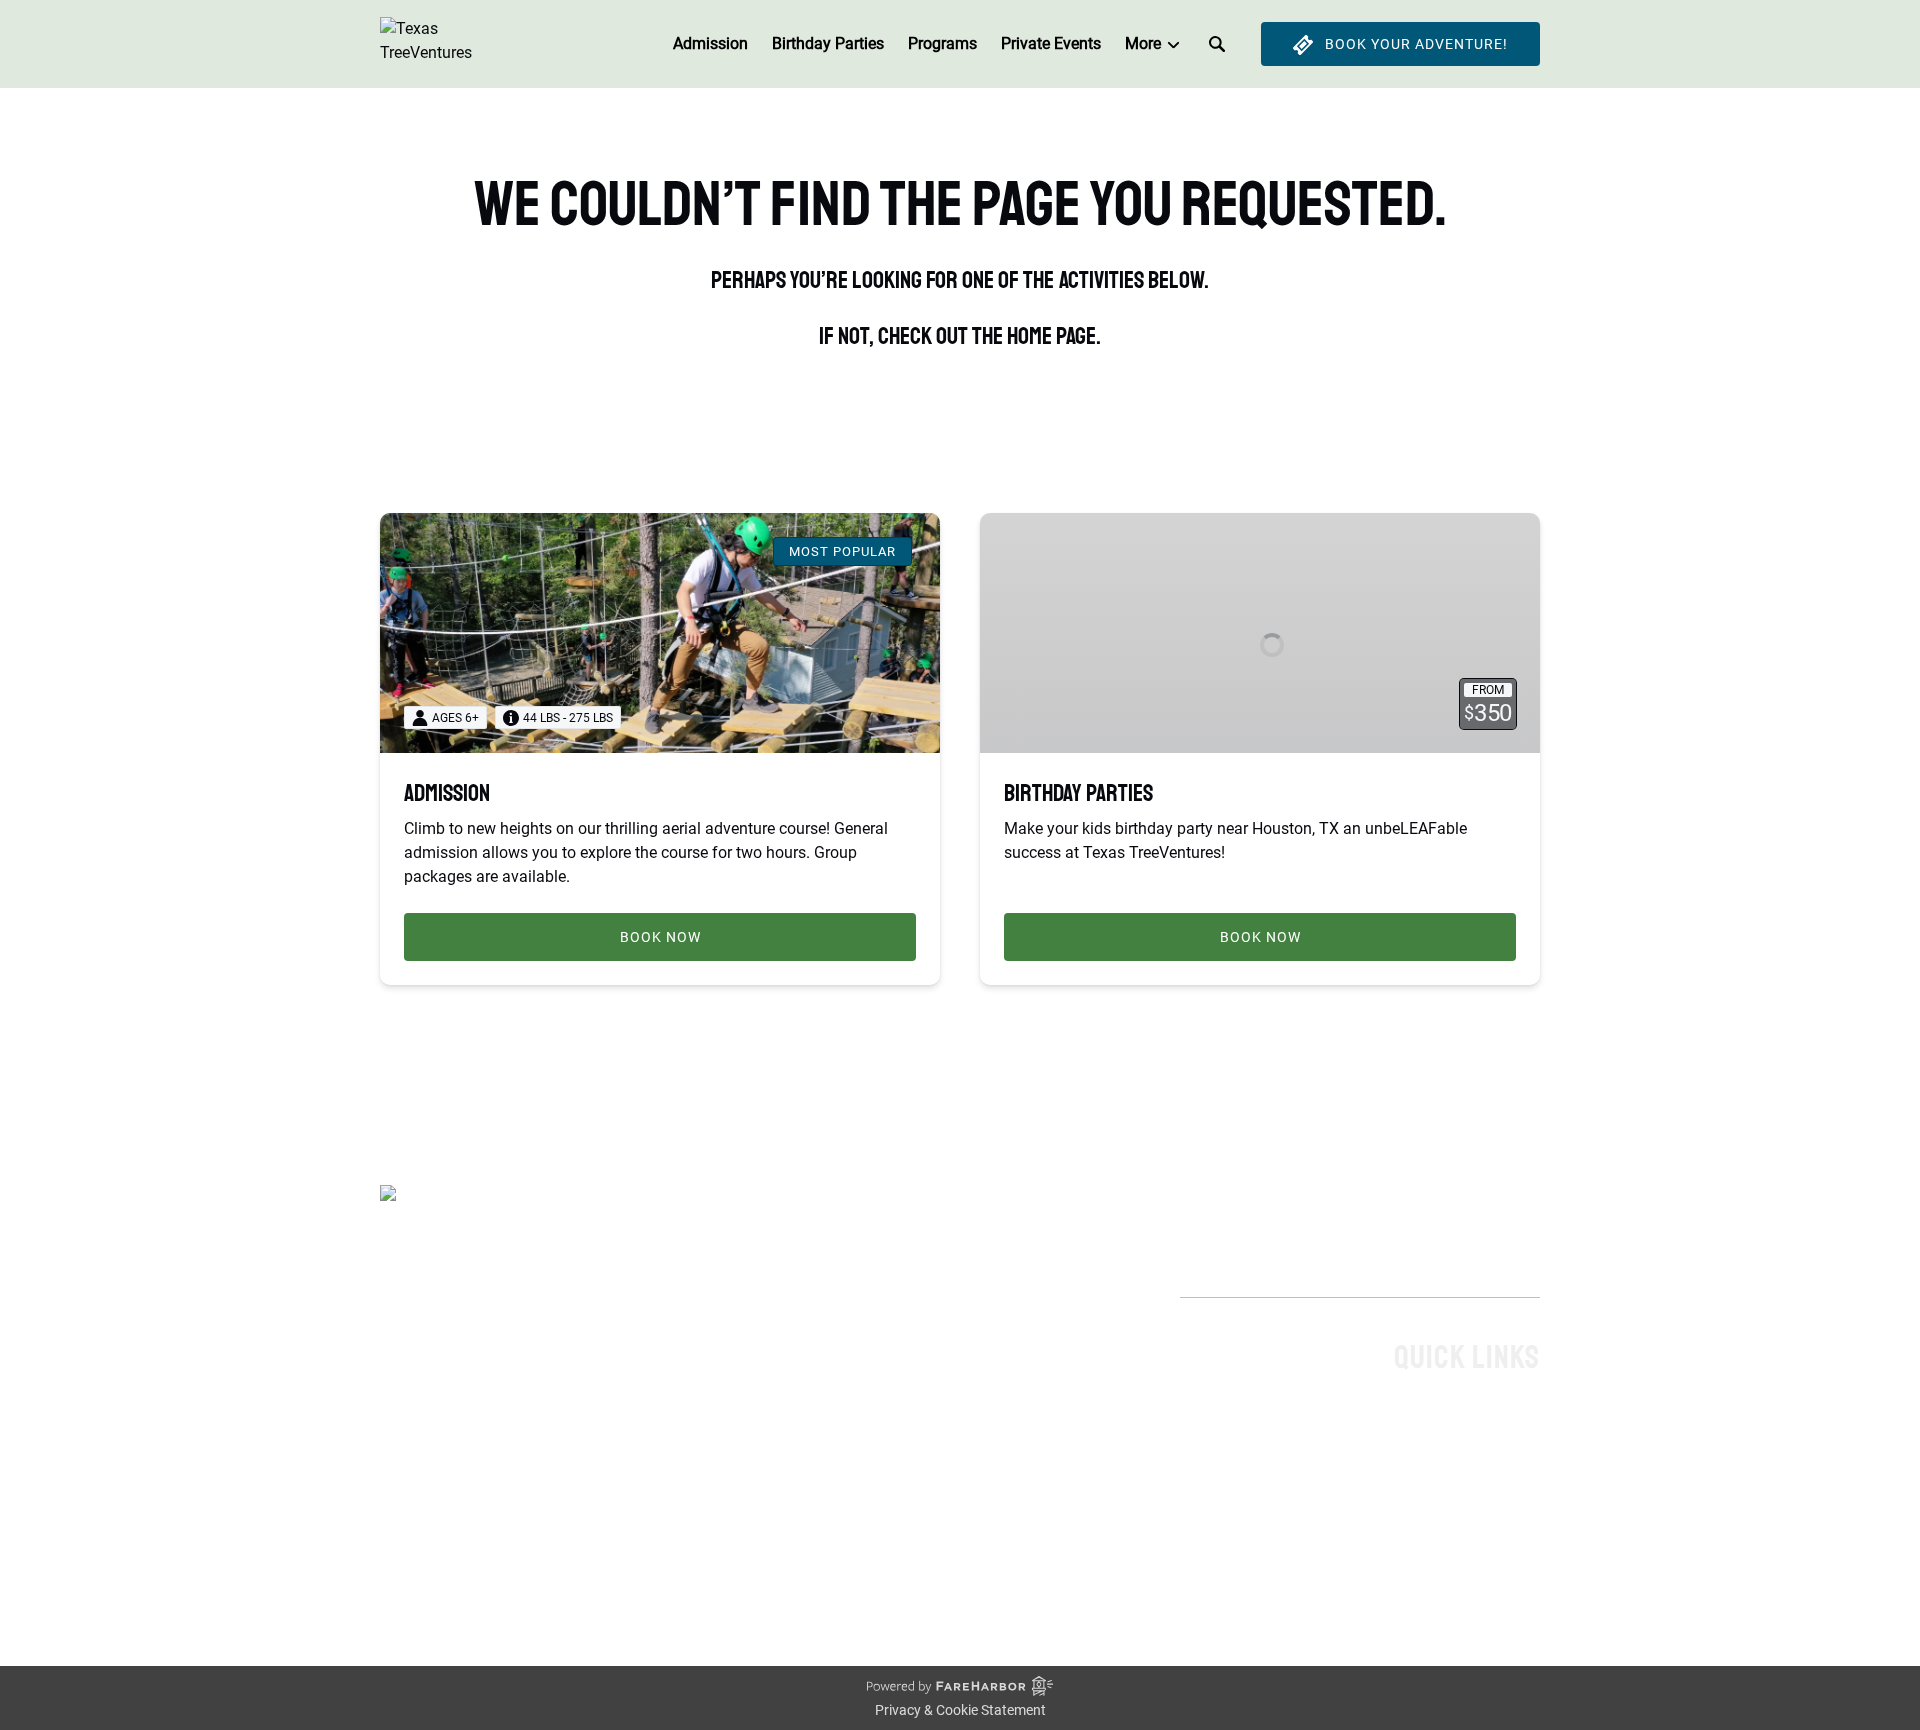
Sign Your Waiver (1480, 1509)
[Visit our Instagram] (482, 1566)
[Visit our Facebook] (400, 1566)
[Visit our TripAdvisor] (529, 1566)
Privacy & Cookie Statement (960, 1710)
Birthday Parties (828, 43)
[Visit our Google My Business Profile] (441, 1566)
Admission (710, 43)
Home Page (1499, 1413)
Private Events (1051, 43)
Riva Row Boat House (1464, 1533)
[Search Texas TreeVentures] (1217, 44)
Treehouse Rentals (1475, 1461)
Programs (942, 43)
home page (1051, 336)
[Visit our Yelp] (574, 1566)
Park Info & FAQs (1480, 1485)
